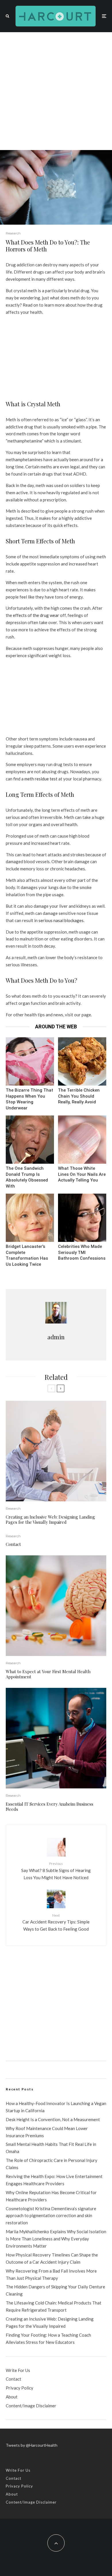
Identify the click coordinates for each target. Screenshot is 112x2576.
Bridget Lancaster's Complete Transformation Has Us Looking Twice (27, 1255)
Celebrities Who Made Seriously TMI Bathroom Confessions (82, 1252)
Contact (13, 1544)
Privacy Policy (20, 2388)
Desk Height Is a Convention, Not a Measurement (53, 2119)
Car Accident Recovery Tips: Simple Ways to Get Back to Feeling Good (56, 1922)
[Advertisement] (56, 91)
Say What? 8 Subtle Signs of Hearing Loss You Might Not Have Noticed (56, 1871)
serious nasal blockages (61, 920)
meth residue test (41, 779)
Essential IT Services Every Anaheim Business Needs (50, 1807)
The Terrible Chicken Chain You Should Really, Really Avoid (79, 1096)
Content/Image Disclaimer (31, 2406)
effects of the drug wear (36, 615)
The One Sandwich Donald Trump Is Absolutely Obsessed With (27, 1177)
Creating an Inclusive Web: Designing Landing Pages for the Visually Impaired (50, 1519)
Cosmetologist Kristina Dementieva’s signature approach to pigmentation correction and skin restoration (51, 2216)
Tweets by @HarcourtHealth (32, 2445)
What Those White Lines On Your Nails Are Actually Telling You (82, 1174)
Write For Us (18, 2370)
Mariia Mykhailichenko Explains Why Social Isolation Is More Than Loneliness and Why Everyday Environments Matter (56, 2239)
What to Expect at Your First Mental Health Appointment (48, 1674)
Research (13, 233)
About (12, 2397)
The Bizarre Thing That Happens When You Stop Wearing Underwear (29, 1099)
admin (56, 1337)
